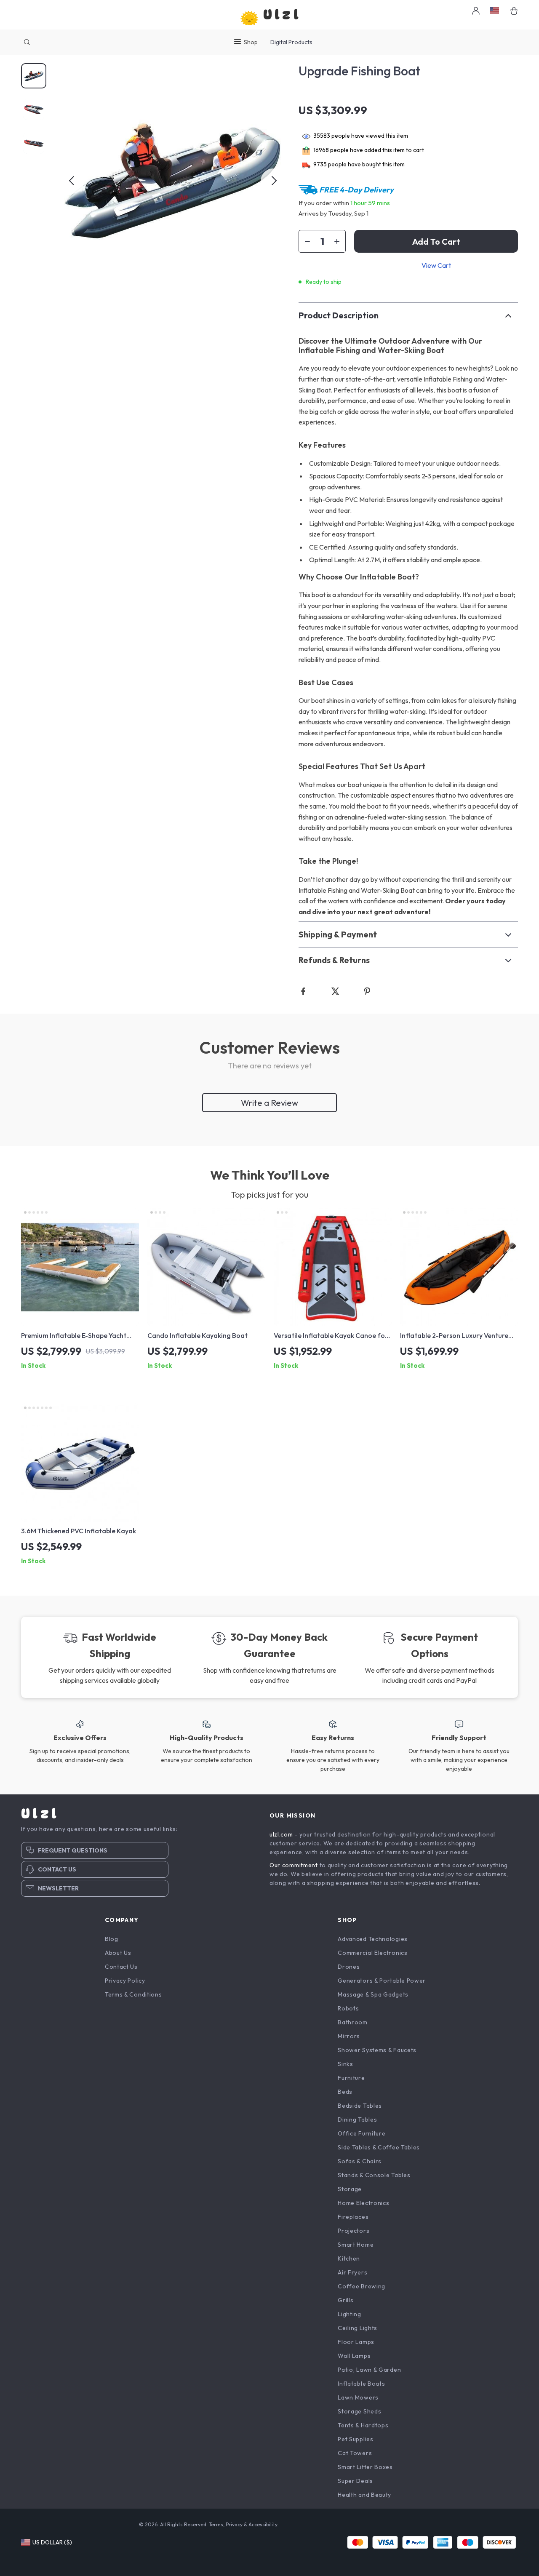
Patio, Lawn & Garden (369, 2370)
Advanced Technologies (373, 1939)
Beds (345, 2092)
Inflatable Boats (361, 2384)
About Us (118, 1953)
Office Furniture (362, 2133)
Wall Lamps (354, 2356)
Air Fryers (352, 2272)
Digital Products (291, 42)
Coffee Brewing (362, 2286)
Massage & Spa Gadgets (373, 1994)
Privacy (234, 2524)
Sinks (346, 2064)
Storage (350, 2189)
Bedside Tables (360, 2106)
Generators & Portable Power (382, 1981)
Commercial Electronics (372, 1953)
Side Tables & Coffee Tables (379, 2147)
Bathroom (353, 2022)
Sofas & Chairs (360, 2161)
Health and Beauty (364, 2495)
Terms (216, 2524)
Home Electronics (363, 2203)
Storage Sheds (359, 2411)
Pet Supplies (355, 2439)
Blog (112, 1939)
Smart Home (356, 2245)
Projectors (354, 2231)
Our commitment (294, 1865)
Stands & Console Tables (374, 2175)
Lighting (350, 2314)
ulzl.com (281, 1834)
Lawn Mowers (358, 2397)
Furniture (351, 2078)
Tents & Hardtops (363, 2425)
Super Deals (355, 2481)
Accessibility (263, 2524)
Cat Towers (355, 2453)
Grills (346, 2300)
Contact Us (121, 1967)
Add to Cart (436, 242)
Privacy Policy (125, 1981)
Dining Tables (357, 2120)
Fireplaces (353, 2217)
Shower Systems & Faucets (377, 2050)
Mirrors (349, 2036)
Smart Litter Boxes (365, 2467)
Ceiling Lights (358, 2328)
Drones (349, 1967)
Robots (348, 2008)
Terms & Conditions (133, 1994)
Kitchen (349, 2258)
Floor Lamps (356, 2342)
